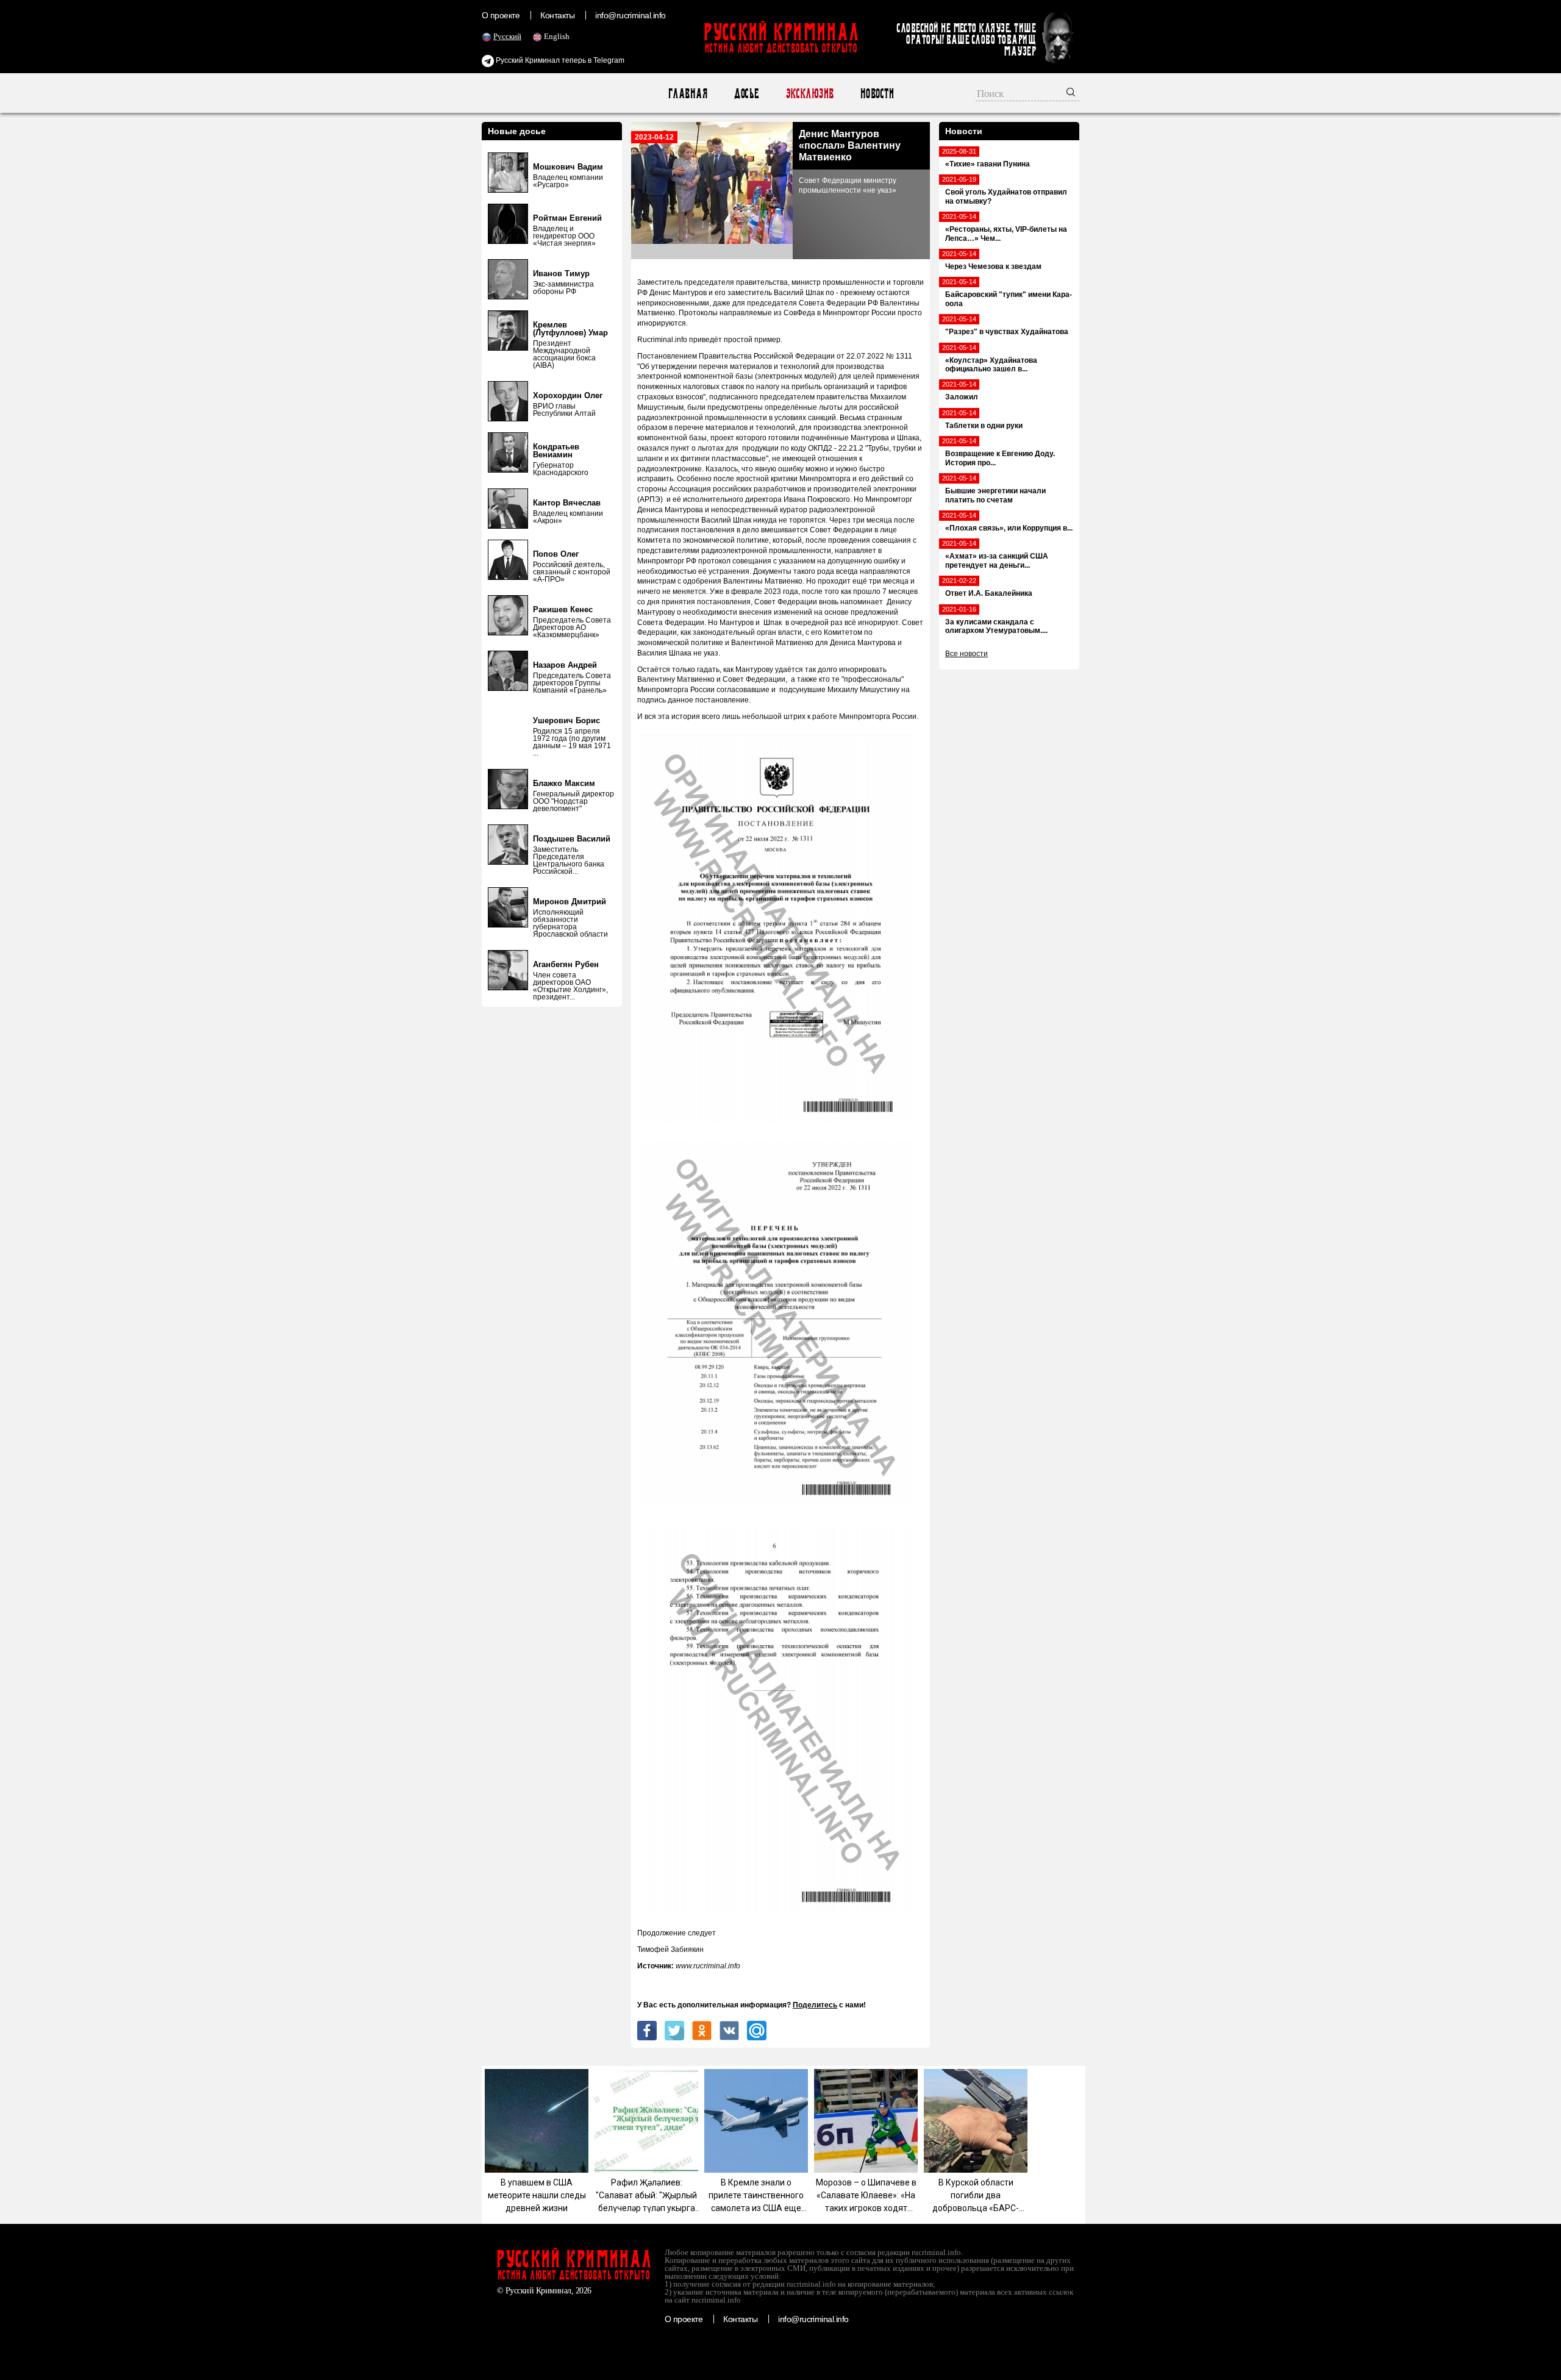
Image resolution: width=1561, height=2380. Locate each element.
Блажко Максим (564, 783)
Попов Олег (556, 554)
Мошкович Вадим (568, 167)
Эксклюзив (809, 94)
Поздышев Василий (572, 839)
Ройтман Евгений (567, 218)
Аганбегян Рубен (566, 964)
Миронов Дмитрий (570, 902)
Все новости (966, 654)
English (557, 36)
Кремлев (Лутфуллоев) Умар (570, 329)
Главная (688, 94)
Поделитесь (815, 2005)
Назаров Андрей (565, 665)
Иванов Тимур (561, 273)
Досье (746, 94)
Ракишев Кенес (563, 609)
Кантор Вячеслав (567, 503)
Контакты (557, 15)
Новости (877, 94)
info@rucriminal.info (630, 15)
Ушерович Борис (566, 720)
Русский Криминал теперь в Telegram (559, 60)
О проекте (501, 15)
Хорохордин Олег (568, 395)
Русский (507, 36)
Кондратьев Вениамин (556, 451)
